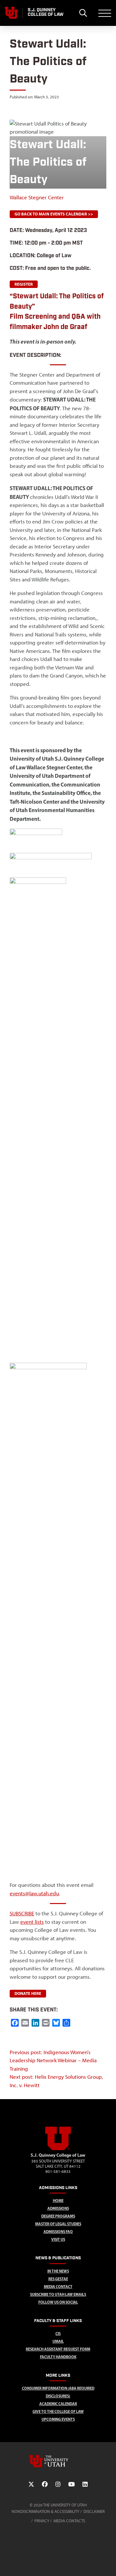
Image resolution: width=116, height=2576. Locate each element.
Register (24, 284)
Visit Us (58, 2239)
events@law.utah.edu (34, 1893)
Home (58, 2201)
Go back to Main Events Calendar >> (54, 214)
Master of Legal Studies (58, 2224)
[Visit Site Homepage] (58, 2149)
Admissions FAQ (58, 2232)
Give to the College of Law (58, 2411)
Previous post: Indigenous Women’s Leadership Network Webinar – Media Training (53, 2060)
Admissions (58, 2208)
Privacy (42, 2521)
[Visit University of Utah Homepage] (11, 13)
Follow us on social (58, 2302)
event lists (32, 1922)
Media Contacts (69, 2521)
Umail (58, 2341)
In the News (58, 2271)
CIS (58, 2334)
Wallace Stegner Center (37, 197)
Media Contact (58, 2287)
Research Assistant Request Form (58, 2349)
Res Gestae (58, 2279)
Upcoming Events (58, 2419)
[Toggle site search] (83, 13)
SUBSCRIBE (22, 1913)
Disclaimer (94, 2511)
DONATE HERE (28, 1993)
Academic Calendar (58, 2404)
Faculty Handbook (58, 2357)
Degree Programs (58, 2216)
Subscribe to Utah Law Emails (58, 2294)
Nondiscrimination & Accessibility (45, 2511)
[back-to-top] (108, 2563)
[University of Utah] (58, 2461)
